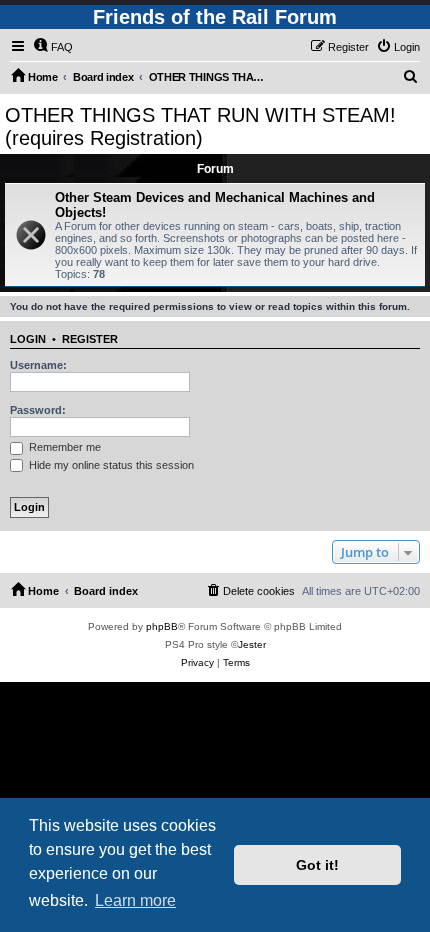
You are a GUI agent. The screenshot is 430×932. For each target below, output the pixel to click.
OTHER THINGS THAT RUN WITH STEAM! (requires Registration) (200, 126)
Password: (38, 410)
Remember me (63, 447)
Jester (252, 644)
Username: (38, 365)
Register (90, 339)
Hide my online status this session (110, 465)
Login (28, 339)
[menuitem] (53, 47)
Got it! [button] (317, 865)
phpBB (162, 626)
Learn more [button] (135, 900)
